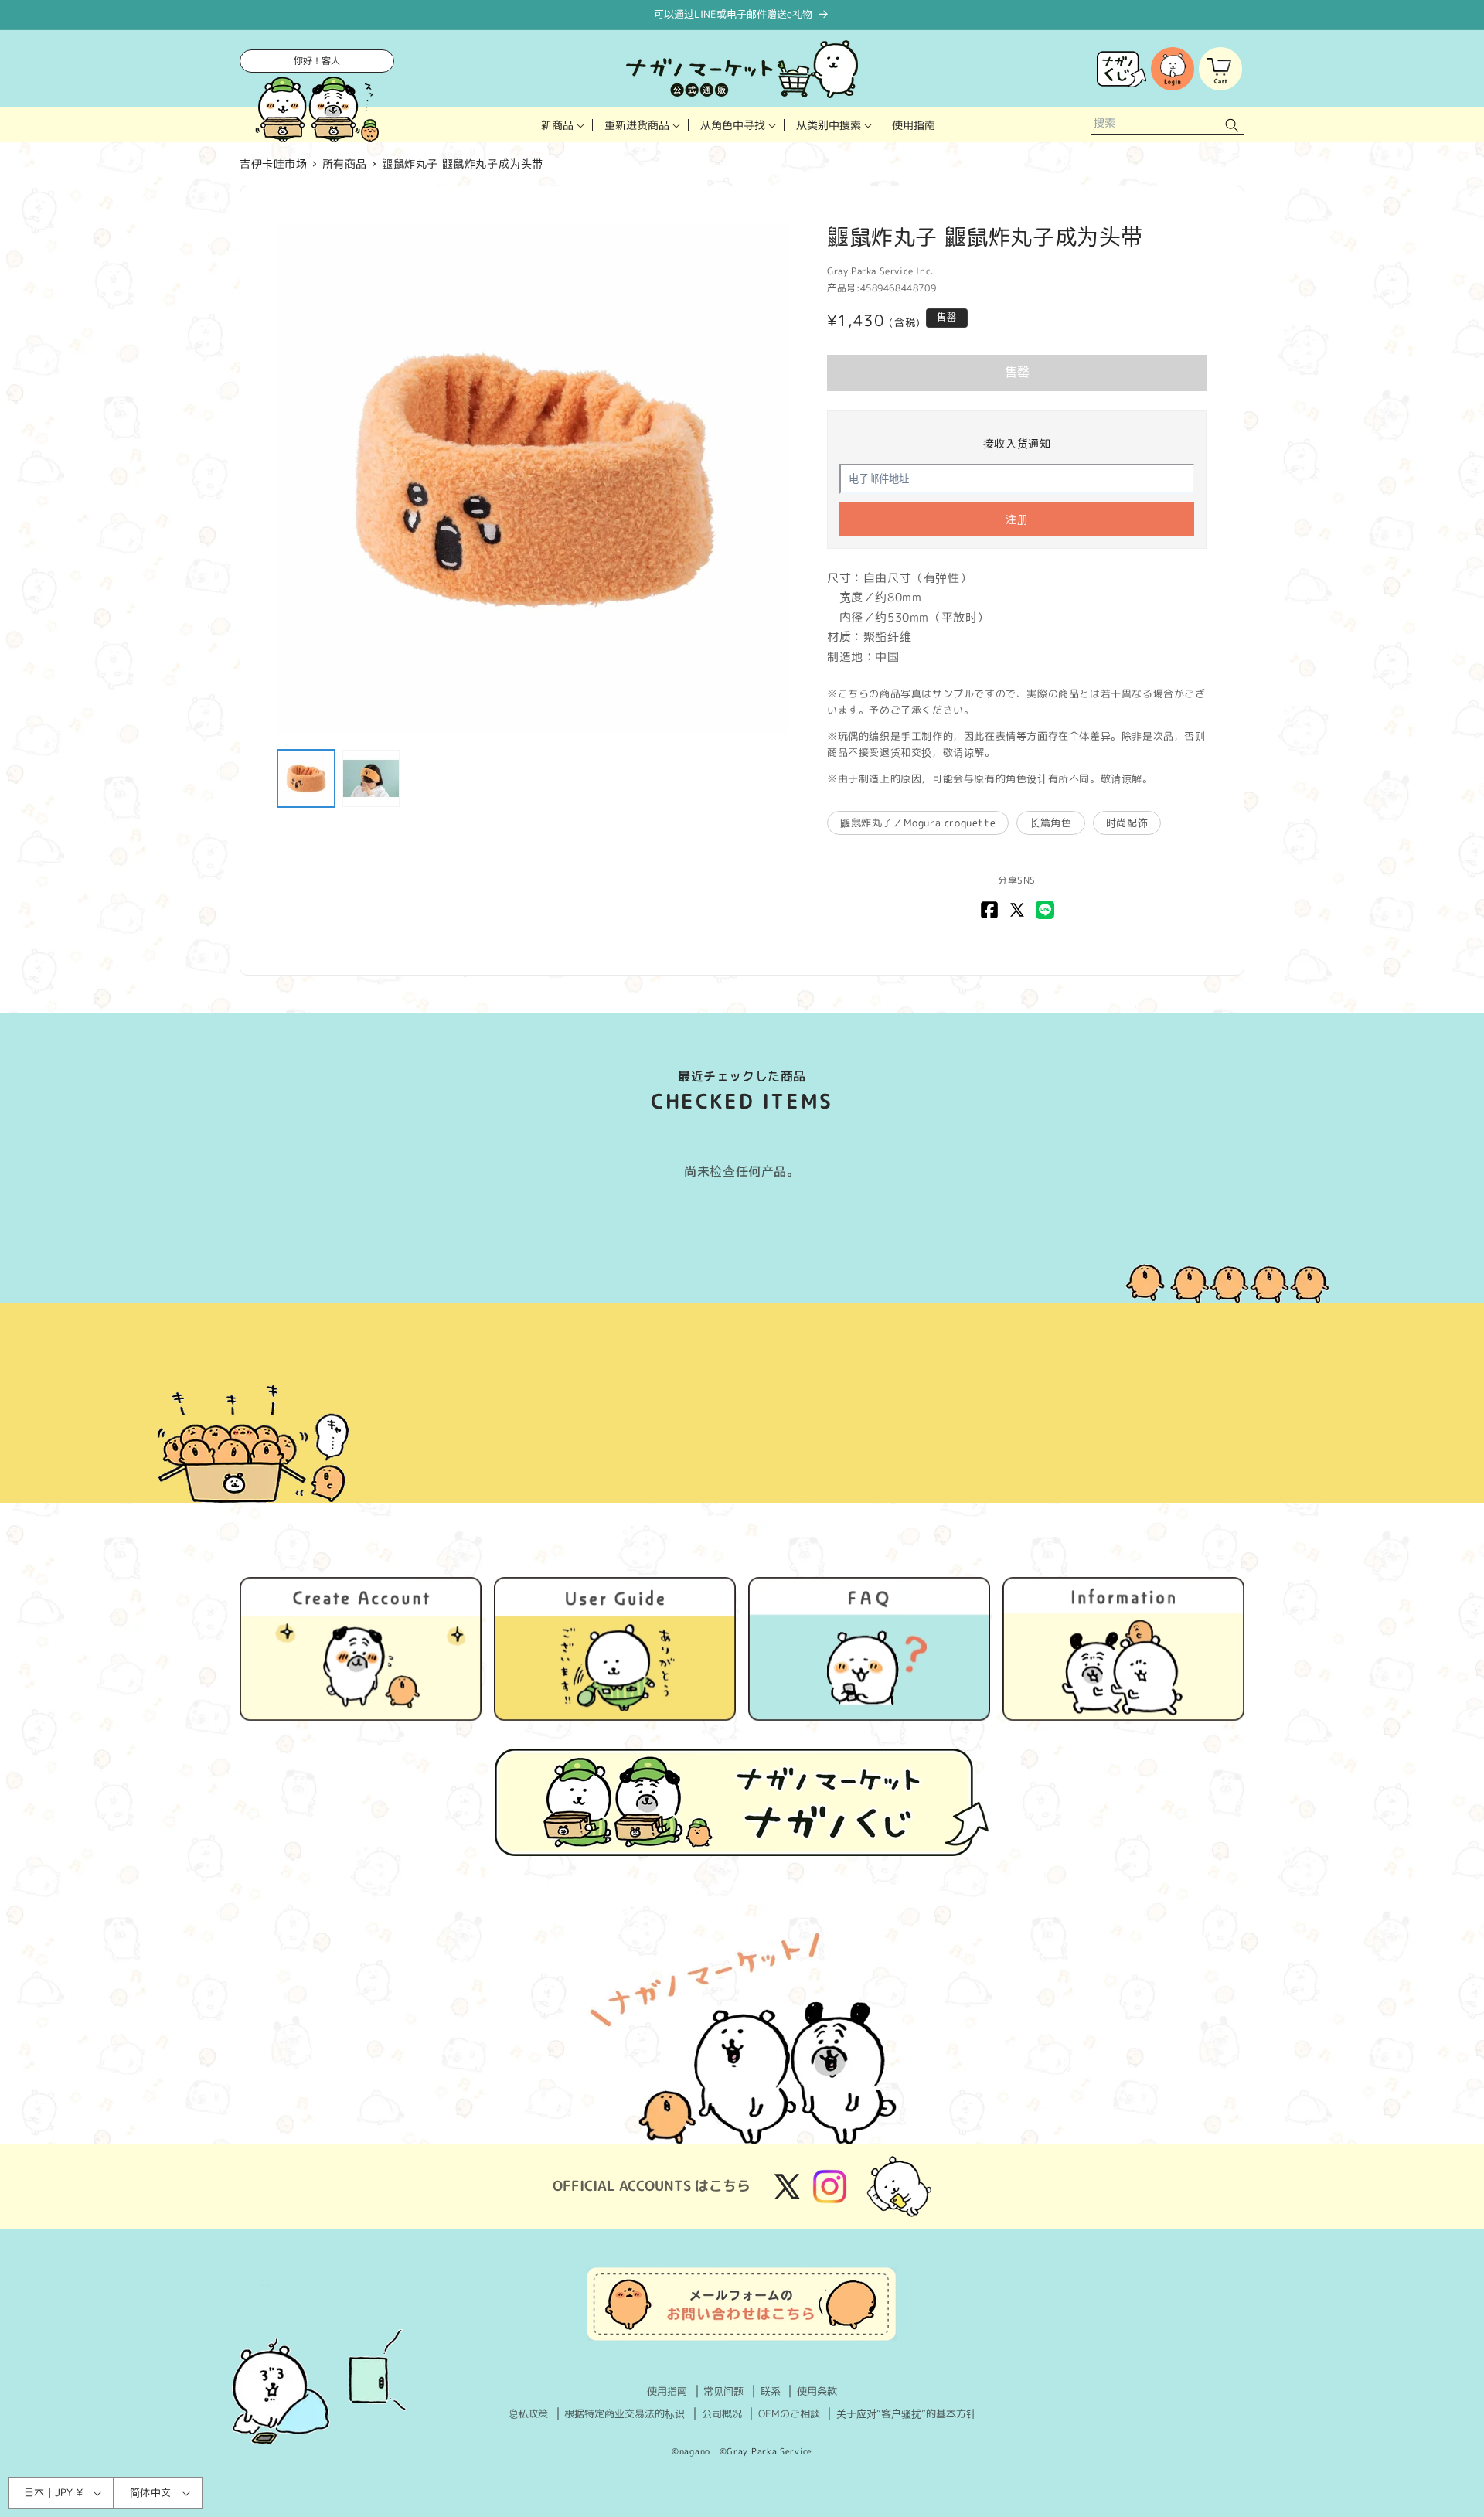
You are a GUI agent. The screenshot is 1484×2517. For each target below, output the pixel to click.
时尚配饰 (1127, 823)
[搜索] (1232, 125)
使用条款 (817, 2391)
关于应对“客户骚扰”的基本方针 (906, 2413)
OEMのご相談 (789, 2413)
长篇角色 (1050, 823)
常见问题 (723, 2391)
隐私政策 (528, 2413)
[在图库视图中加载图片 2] (371, 778)
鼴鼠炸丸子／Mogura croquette (918, 823)
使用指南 (667, 2391)
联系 (771, 2391)
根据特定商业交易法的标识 (625, 2413)
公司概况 (722, 2413)
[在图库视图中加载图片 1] (306, 778)
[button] (561, 125)
